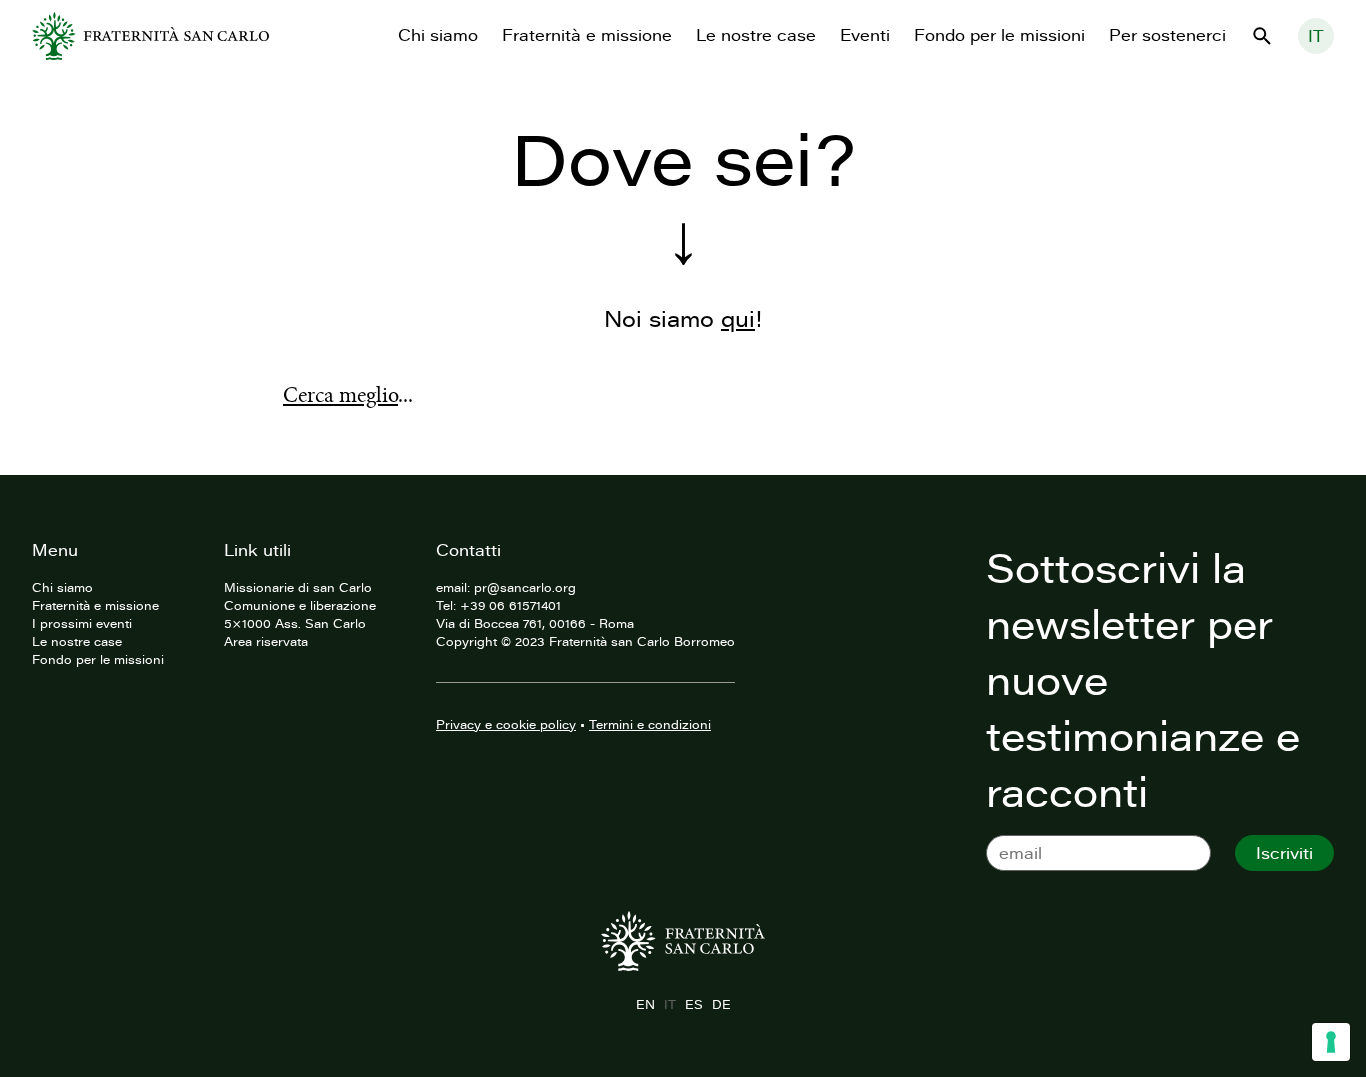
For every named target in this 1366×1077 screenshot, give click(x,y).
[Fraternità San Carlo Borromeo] (150, 36)
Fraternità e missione (587, 35)
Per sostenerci (1167, 35)
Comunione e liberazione (300, 605)
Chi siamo (438, 35)
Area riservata (266, 641)
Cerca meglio (340, 395)
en (645, 1004)
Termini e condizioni (650, 724)
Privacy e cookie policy (506, 724)
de (721, 1004)
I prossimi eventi (82, 623)
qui (738, 318)
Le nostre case (756, 35)
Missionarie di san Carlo (298, 587)
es (693, 1004)
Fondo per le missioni (999, 35)
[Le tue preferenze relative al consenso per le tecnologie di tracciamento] (1331, 1042)
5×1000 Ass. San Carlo (295, 623)
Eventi (865, 35)
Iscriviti (1284, 853)
